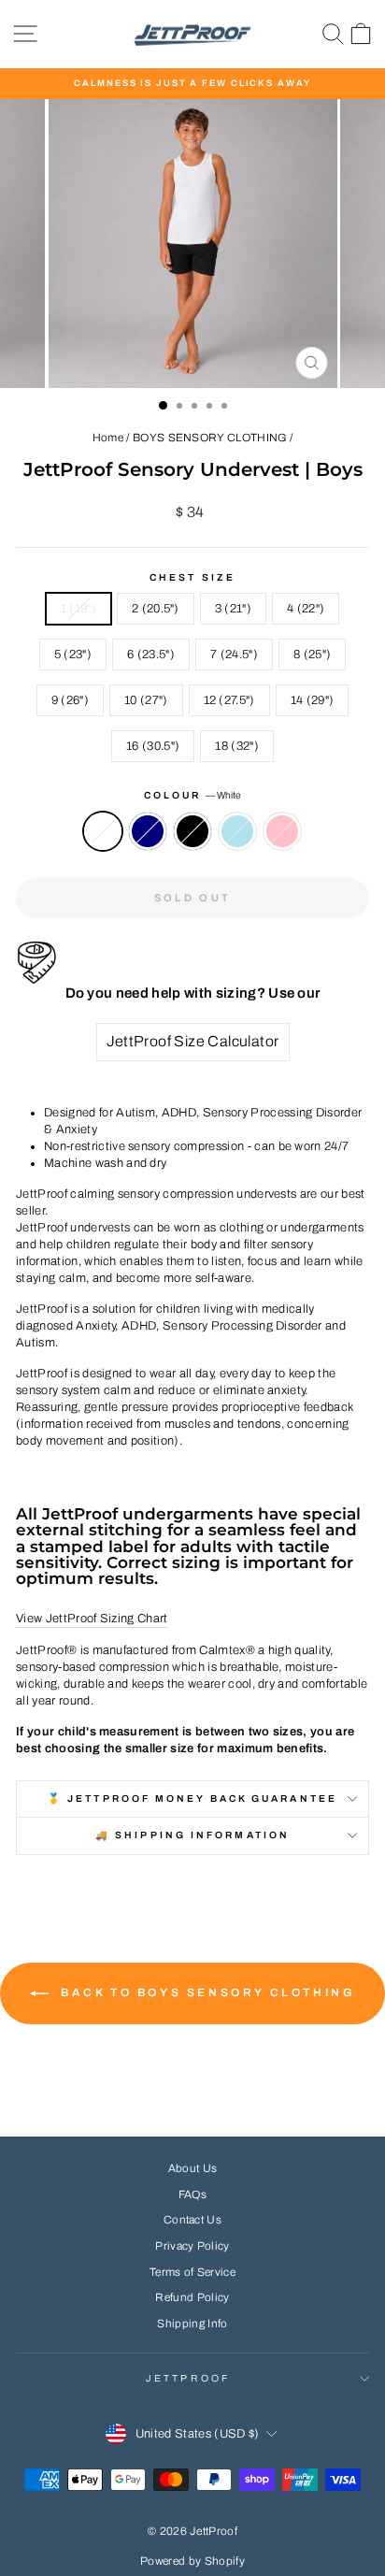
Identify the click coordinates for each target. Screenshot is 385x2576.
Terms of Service (192, 2272)
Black (192, 831)
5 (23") (73, 655)
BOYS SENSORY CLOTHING (210, 438)
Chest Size (192, 577)
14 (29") (313, 700)
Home (108, 438)
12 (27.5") (229, 700)
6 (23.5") (151, 655)
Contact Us (192, 2220)
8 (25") (312, 655)
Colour (193, 795)
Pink (282, 831)
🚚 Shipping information (192, 1835)
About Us (193, 2168)
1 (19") (78, 609)
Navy (148, 831)
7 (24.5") (234, 655)
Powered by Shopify (192, 2561)
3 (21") (233, 609)
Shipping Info (192, 2324)
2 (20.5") (156, 609)
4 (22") (306, 609)
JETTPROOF (188, 2378)
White (103, 831)
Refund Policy (192, 2297)
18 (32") (237, 746)
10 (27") (146, 700)
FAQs (192, 2195)
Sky (237, 831)
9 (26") (70, 700)
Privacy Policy (192, 2246)
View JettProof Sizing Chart (92, 1619)
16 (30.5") (153, 746)
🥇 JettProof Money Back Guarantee (192, 1799)
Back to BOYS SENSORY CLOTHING (206, 1993)
